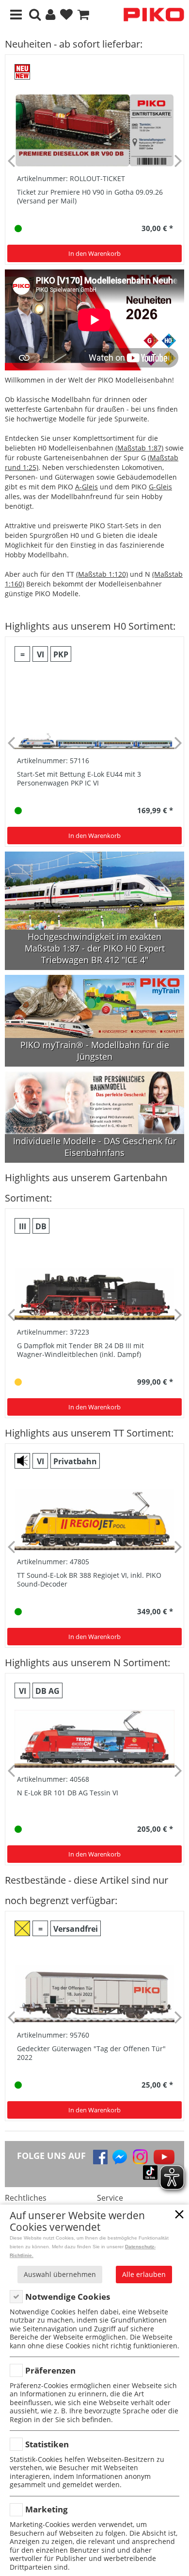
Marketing (47, 2509)
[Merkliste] (66, 15)
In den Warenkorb (94, 253)
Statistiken (47, 2444)
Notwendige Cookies (68, 2297)
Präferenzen (50, 2370)
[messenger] (120, 2157)
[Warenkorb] (83, 15)
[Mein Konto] (50, 15)
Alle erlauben (144, 2274)
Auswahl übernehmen (60, 2274)
